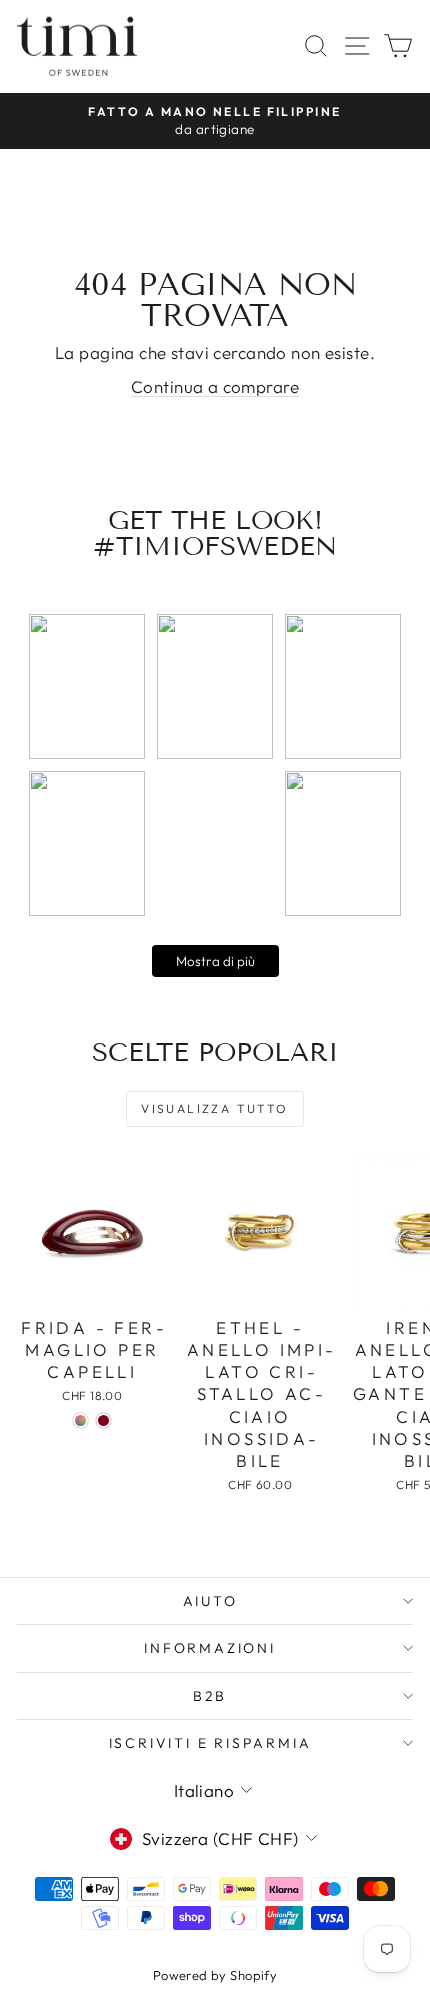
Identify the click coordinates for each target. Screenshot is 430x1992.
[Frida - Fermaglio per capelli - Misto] (80, 1420)
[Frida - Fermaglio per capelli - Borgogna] (103, 1420)
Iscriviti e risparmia (210, 1743)
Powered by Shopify (215, 1975)
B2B (210, 1696)
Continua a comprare (215, 386)
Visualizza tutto (214, 1108)
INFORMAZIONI (210, 1648)
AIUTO (210, 1601)
